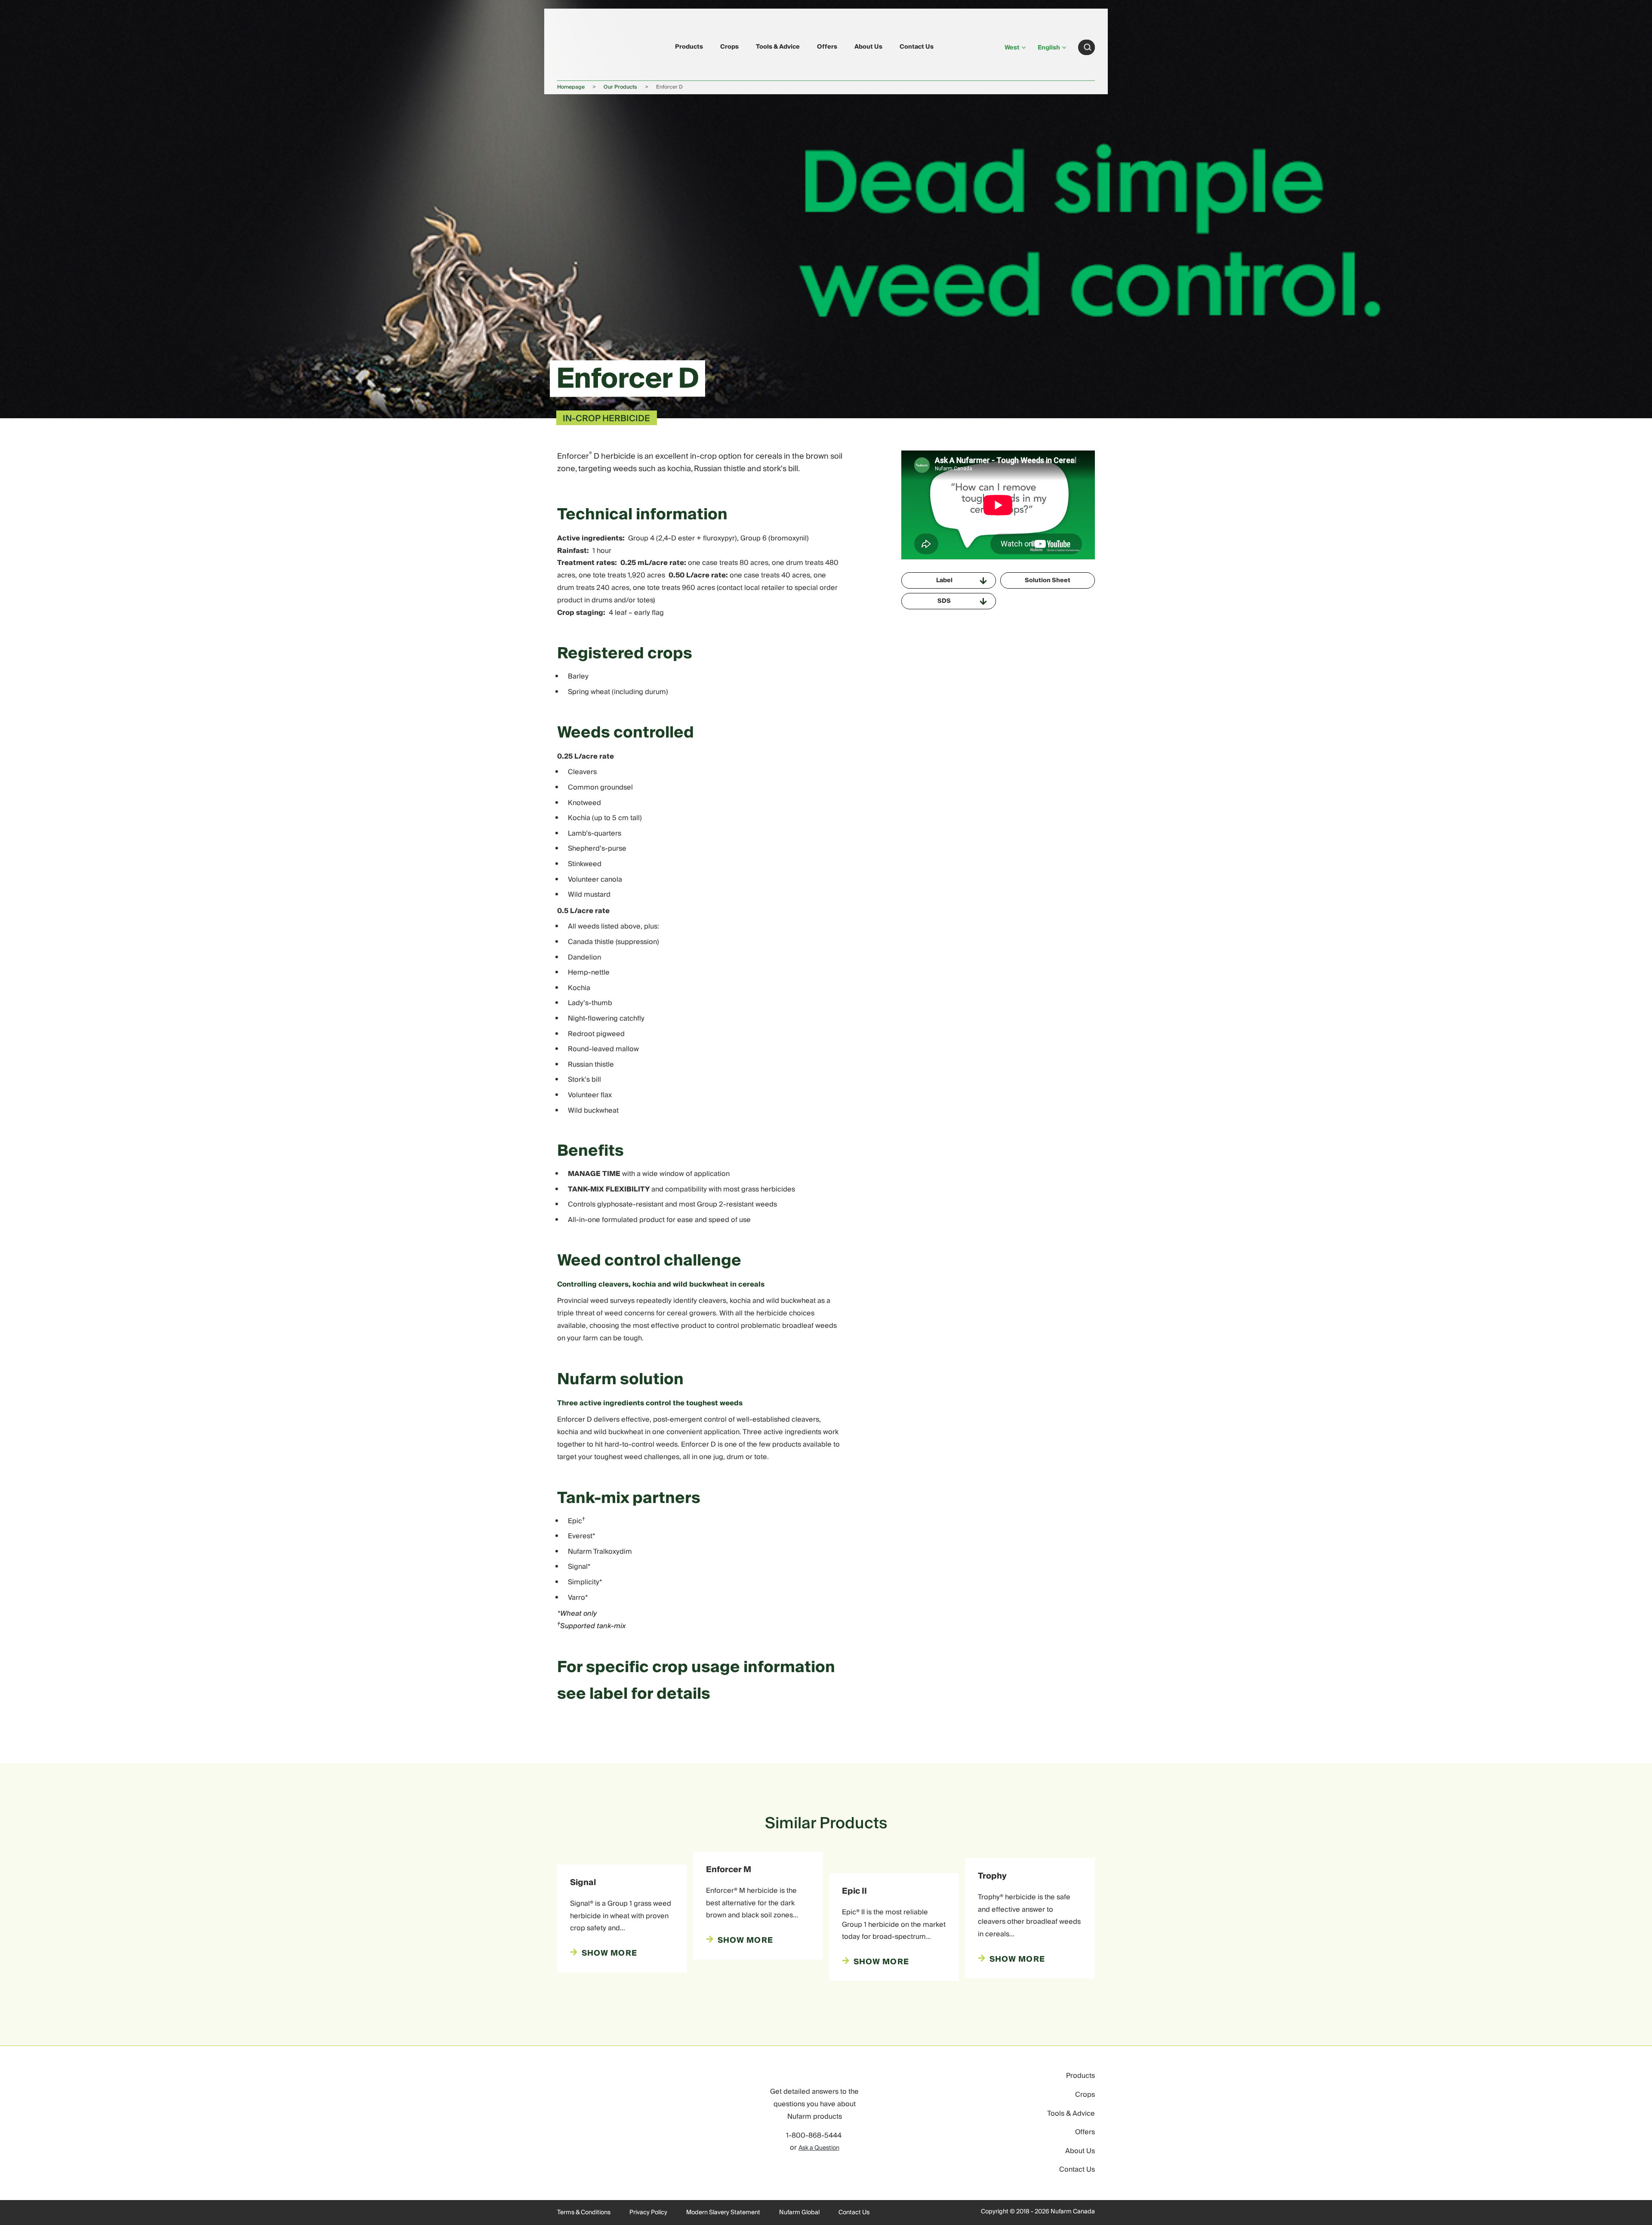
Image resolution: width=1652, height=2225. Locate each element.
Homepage (571, 87)
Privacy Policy (648, 2213)
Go (1088, 47)
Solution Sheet (1048, 580)
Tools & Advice (778, 47)
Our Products (620, 87)
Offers (827, 47)
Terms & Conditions (584, 2213)
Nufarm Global (799, 2213)
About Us (868, 47)
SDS (944, 601)
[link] (577, 46)
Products (689, 47)
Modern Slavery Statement (723, 2213)
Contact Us (917, 47)
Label (944, 580)
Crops (729, 47)
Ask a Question (819, 2148)
